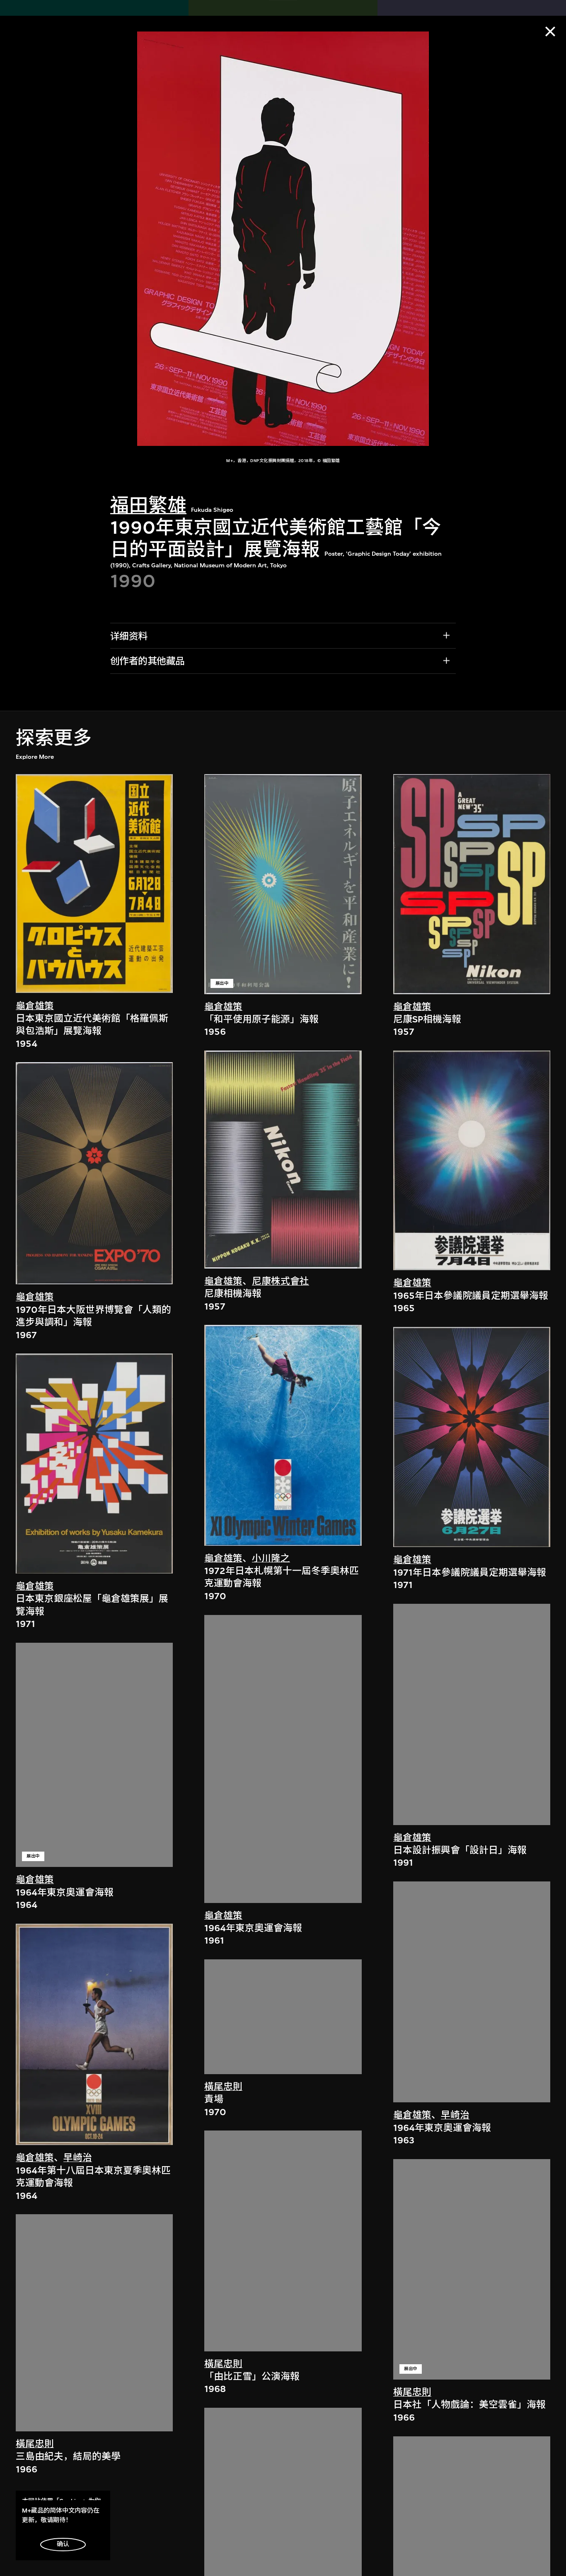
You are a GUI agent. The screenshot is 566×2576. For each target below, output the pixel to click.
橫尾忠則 (35, 2444)
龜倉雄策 (35, 1006)
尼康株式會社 (281, 1281)
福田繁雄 (148, 506)
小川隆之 (271, 1558)
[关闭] (550, 31)
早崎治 (78, 2158)
